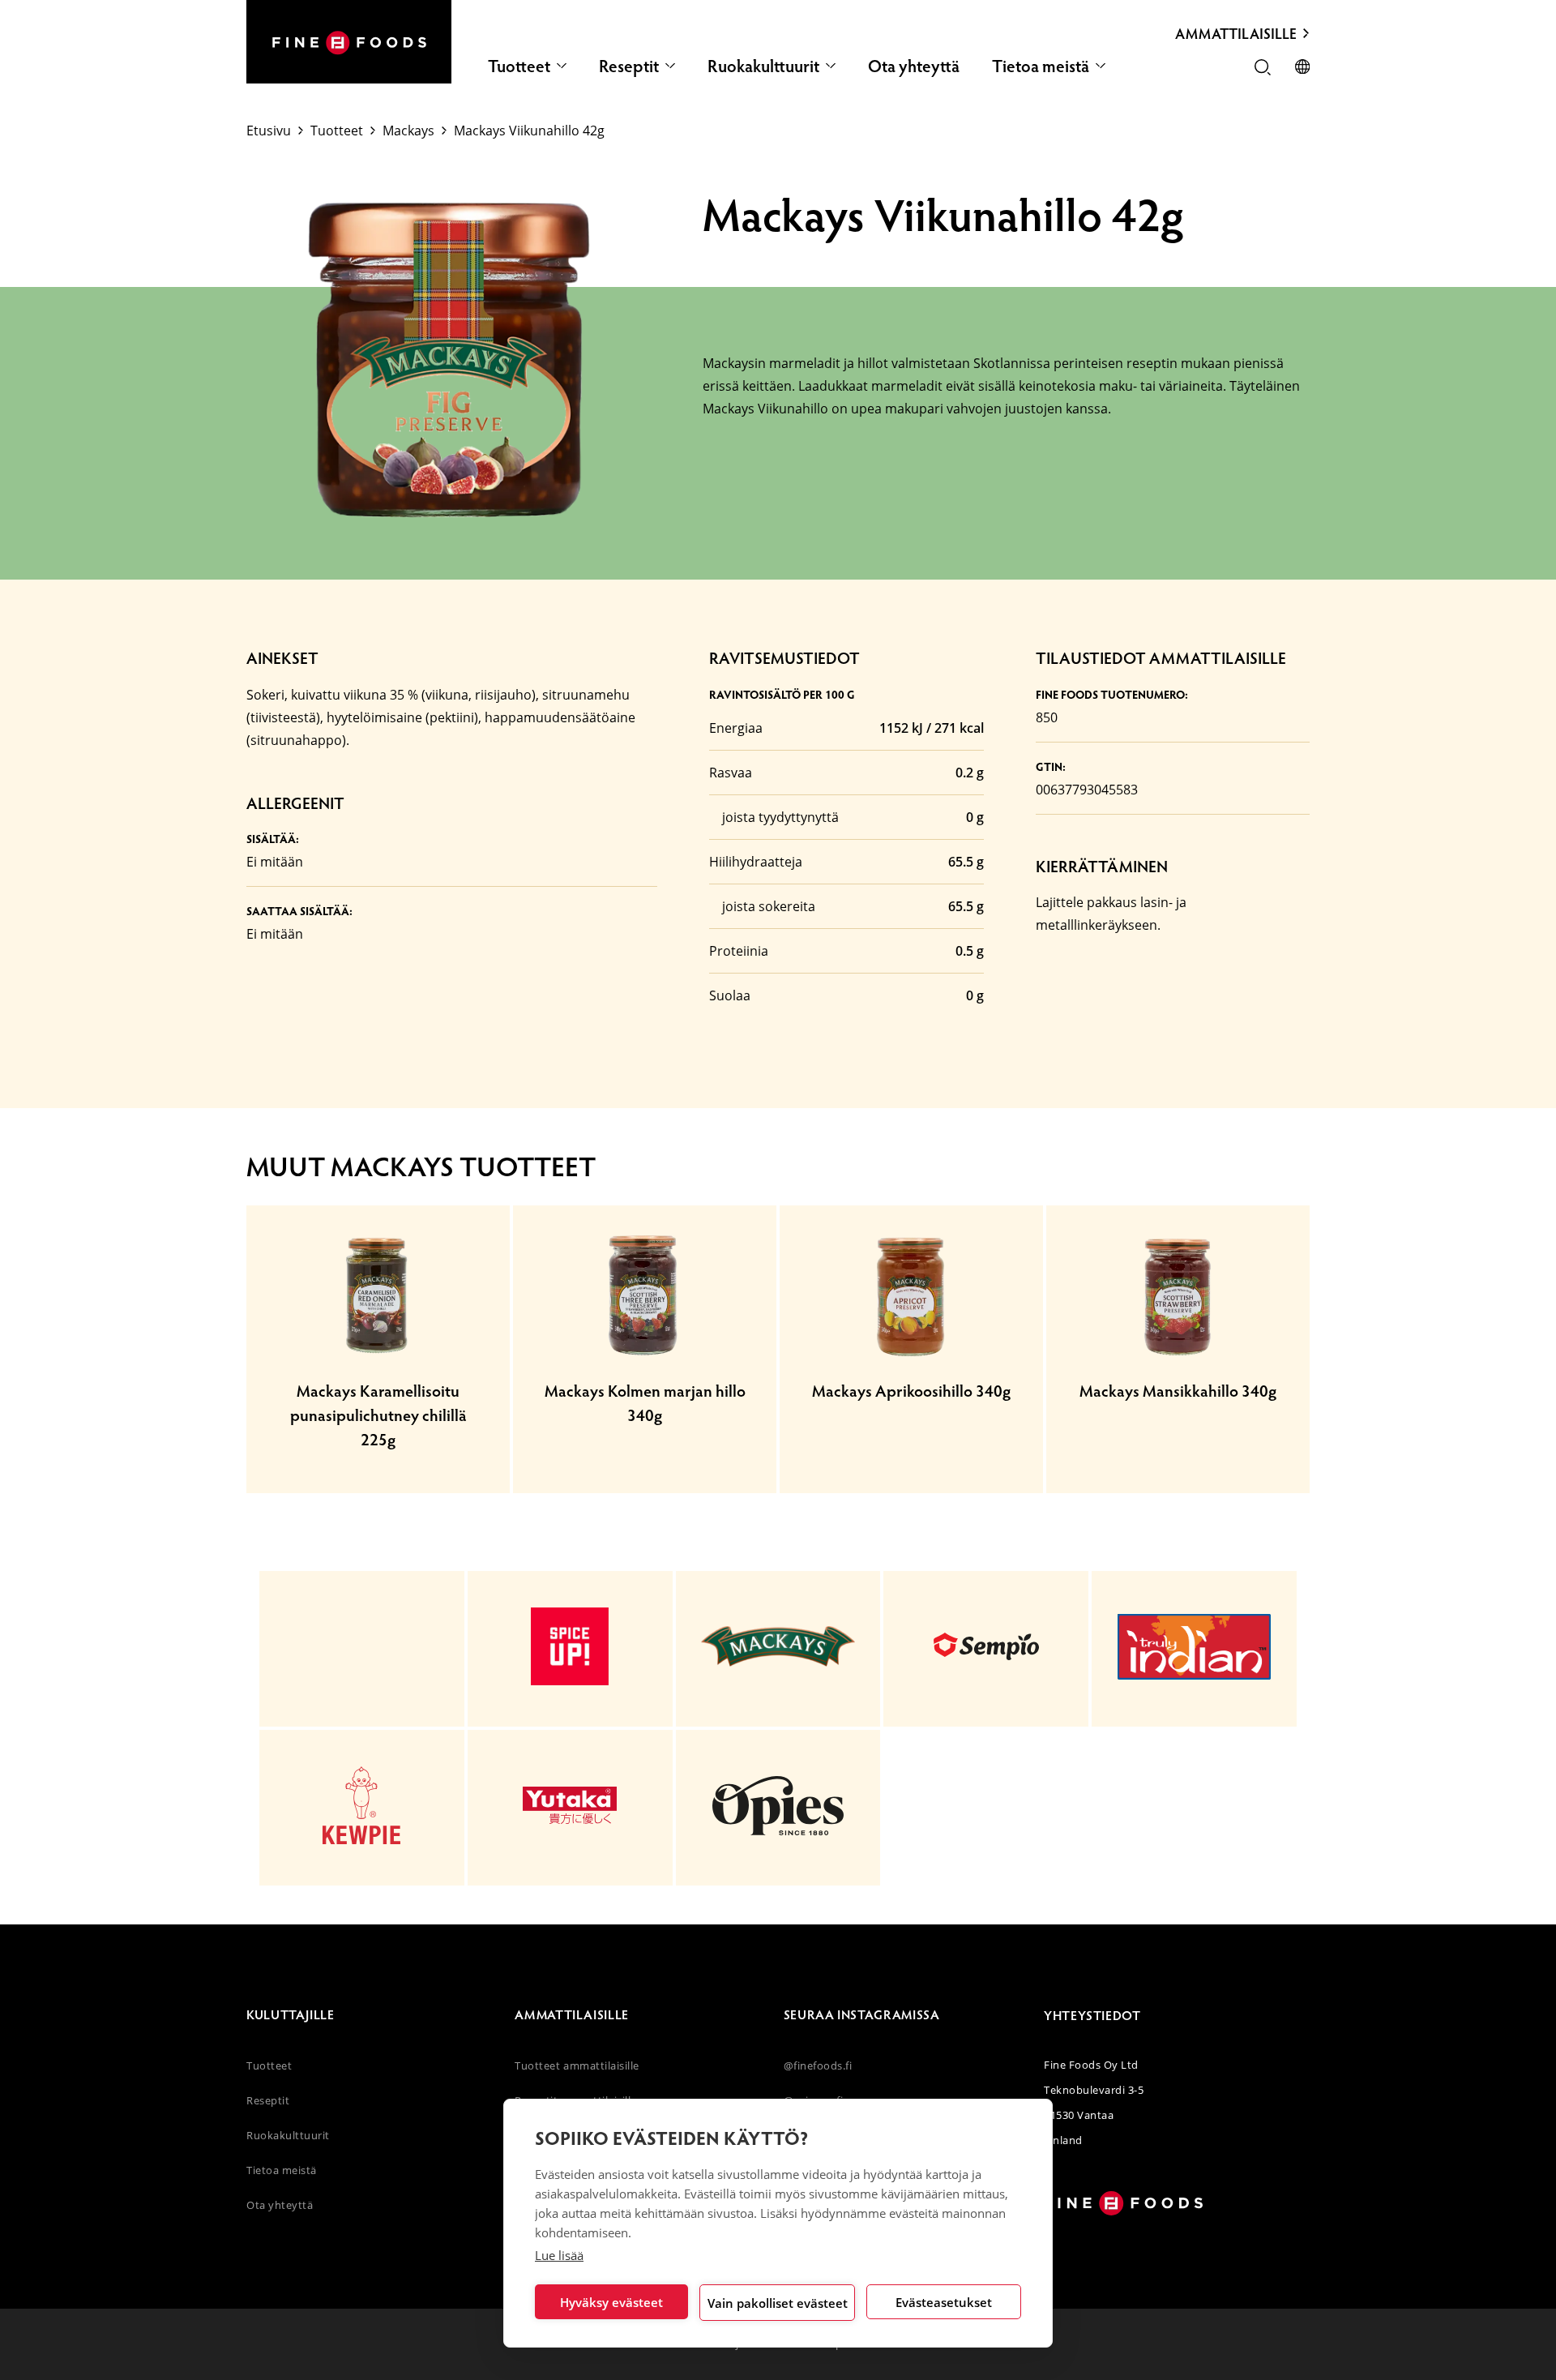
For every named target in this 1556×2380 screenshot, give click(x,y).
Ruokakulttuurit (763, 65)
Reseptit (629, 65)
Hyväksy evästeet (611, 2302)
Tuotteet (519, 65)
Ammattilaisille (1236, 33)
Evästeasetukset (944, 2302)
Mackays (408, 131)
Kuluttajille (291, 2014)
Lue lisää (559, 2255)
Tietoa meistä (1041, 65)
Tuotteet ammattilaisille (577, 2065)
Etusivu (269, 131)
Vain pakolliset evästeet (778, 2303)
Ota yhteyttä (914, 65)
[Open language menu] (1302, 68)
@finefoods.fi (818, 2065)
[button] (1263, 69)
